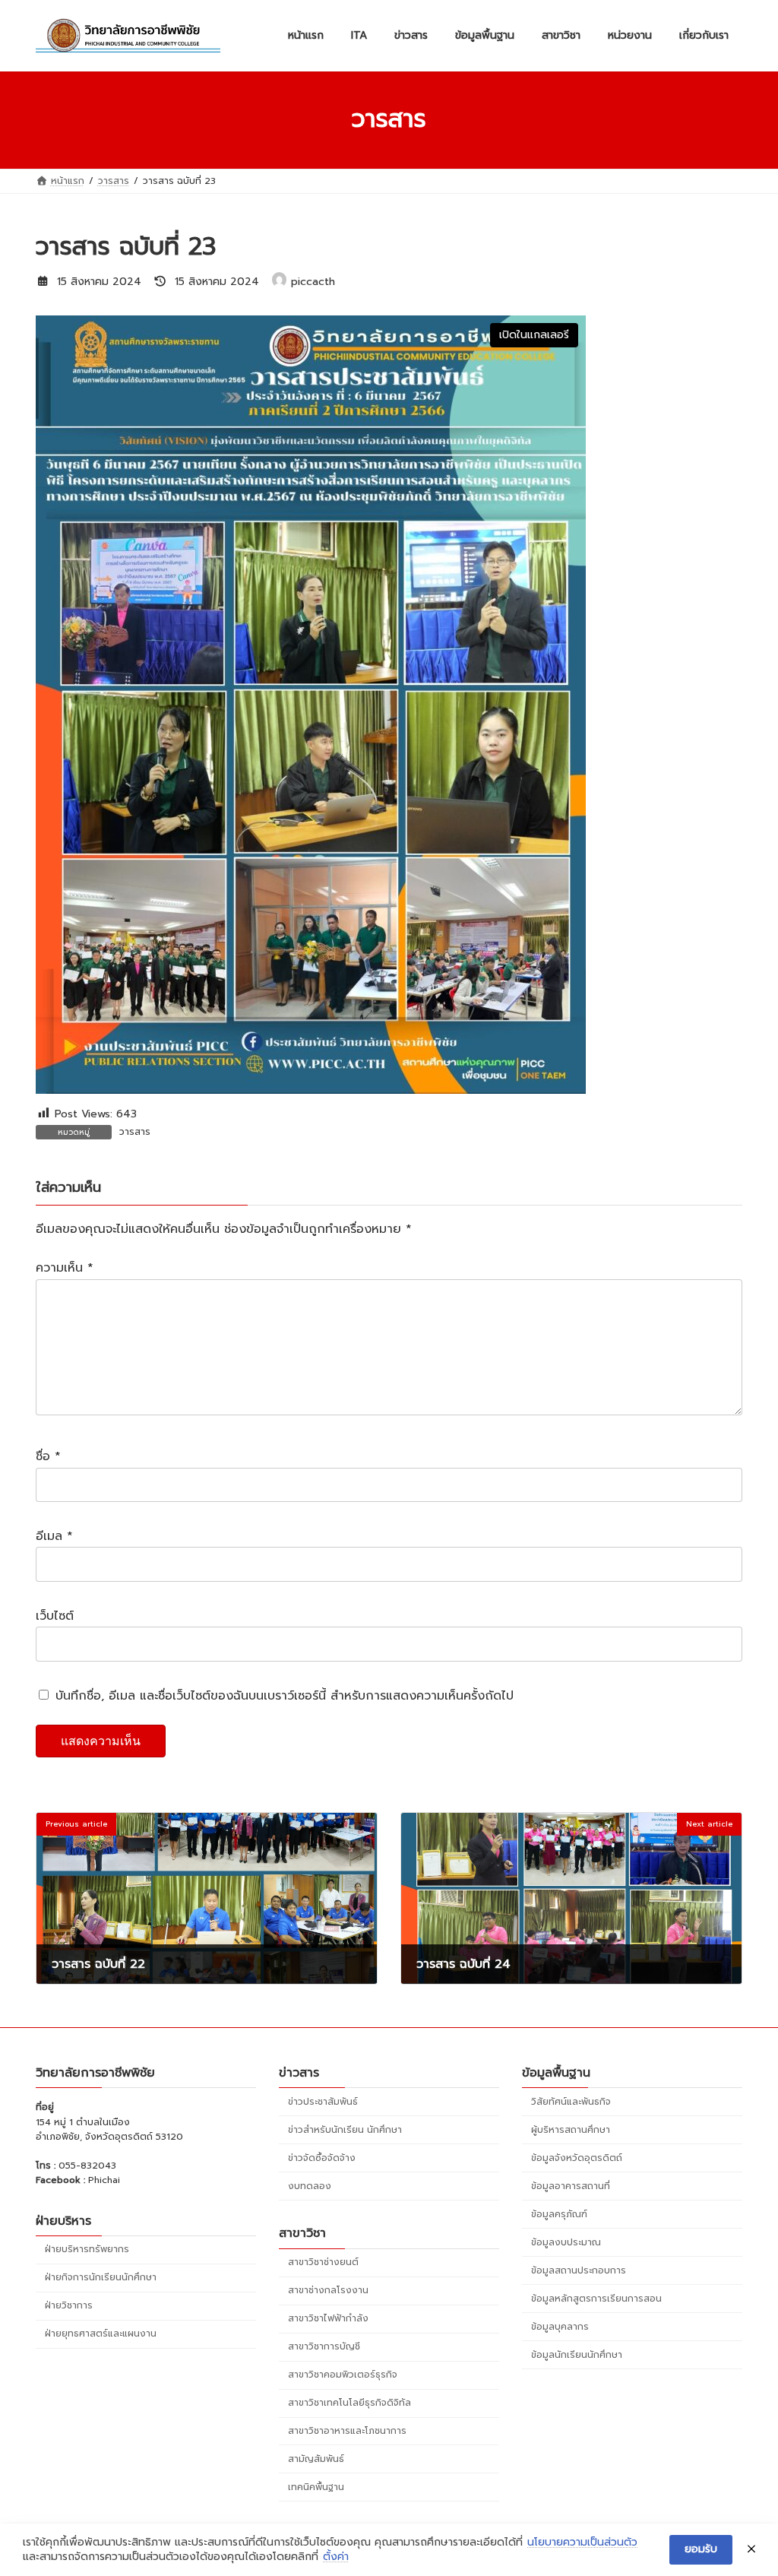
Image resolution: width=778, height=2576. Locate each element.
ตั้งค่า (336, 2557)
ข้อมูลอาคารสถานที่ (571, 2186)
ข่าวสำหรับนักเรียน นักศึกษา (345, 2130)
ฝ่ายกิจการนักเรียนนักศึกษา (101, 2278)
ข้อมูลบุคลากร (560, 2327)
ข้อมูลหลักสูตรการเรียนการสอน (596, 2299)
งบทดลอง (310, 2186)
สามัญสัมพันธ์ (316, 2459)
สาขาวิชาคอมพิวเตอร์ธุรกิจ (343, 2375)
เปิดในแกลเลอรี (534, 335)
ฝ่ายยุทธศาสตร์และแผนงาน (101, 2334)
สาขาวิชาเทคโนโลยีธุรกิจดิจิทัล (349, 2403)
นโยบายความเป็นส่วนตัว (582, 2543)
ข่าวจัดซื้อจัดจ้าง (322, 2158)
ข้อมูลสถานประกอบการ (579, 2270)
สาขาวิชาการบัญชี (324, 2346)
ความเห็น (65, 1269)
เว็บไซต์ (55, 1616)
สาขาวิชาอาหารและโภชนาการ (347, 2431)
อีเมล (54, 1537)
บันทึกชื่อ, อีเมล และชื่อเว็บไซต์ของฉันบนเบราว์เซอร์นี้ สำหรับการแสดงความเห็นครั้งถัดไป (285, 1696)
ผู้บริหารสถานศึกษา (571, 2130)
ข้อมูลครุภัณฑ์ (559, 2214)
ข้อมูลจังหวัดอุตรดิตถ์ (577, 2158)
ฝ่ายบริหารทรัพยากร (87, 2250)
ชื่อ (48, 1457)
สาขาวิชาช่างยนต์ (323, 2262)
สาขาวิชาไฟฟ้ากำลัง (328, 2318)
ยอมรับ (701, 2549)
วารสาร (135, 1132)
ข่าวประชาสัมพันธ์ (323, 2102)
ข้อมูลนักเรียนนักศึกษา (577, 2355)
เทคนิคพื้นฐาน (316, 2487)
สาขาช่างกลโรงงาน (328, 2290)
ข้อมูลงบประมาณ (566, 2242)
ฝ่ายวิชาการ (69, 2306)
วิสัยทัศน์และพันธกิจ (571, 2102)
